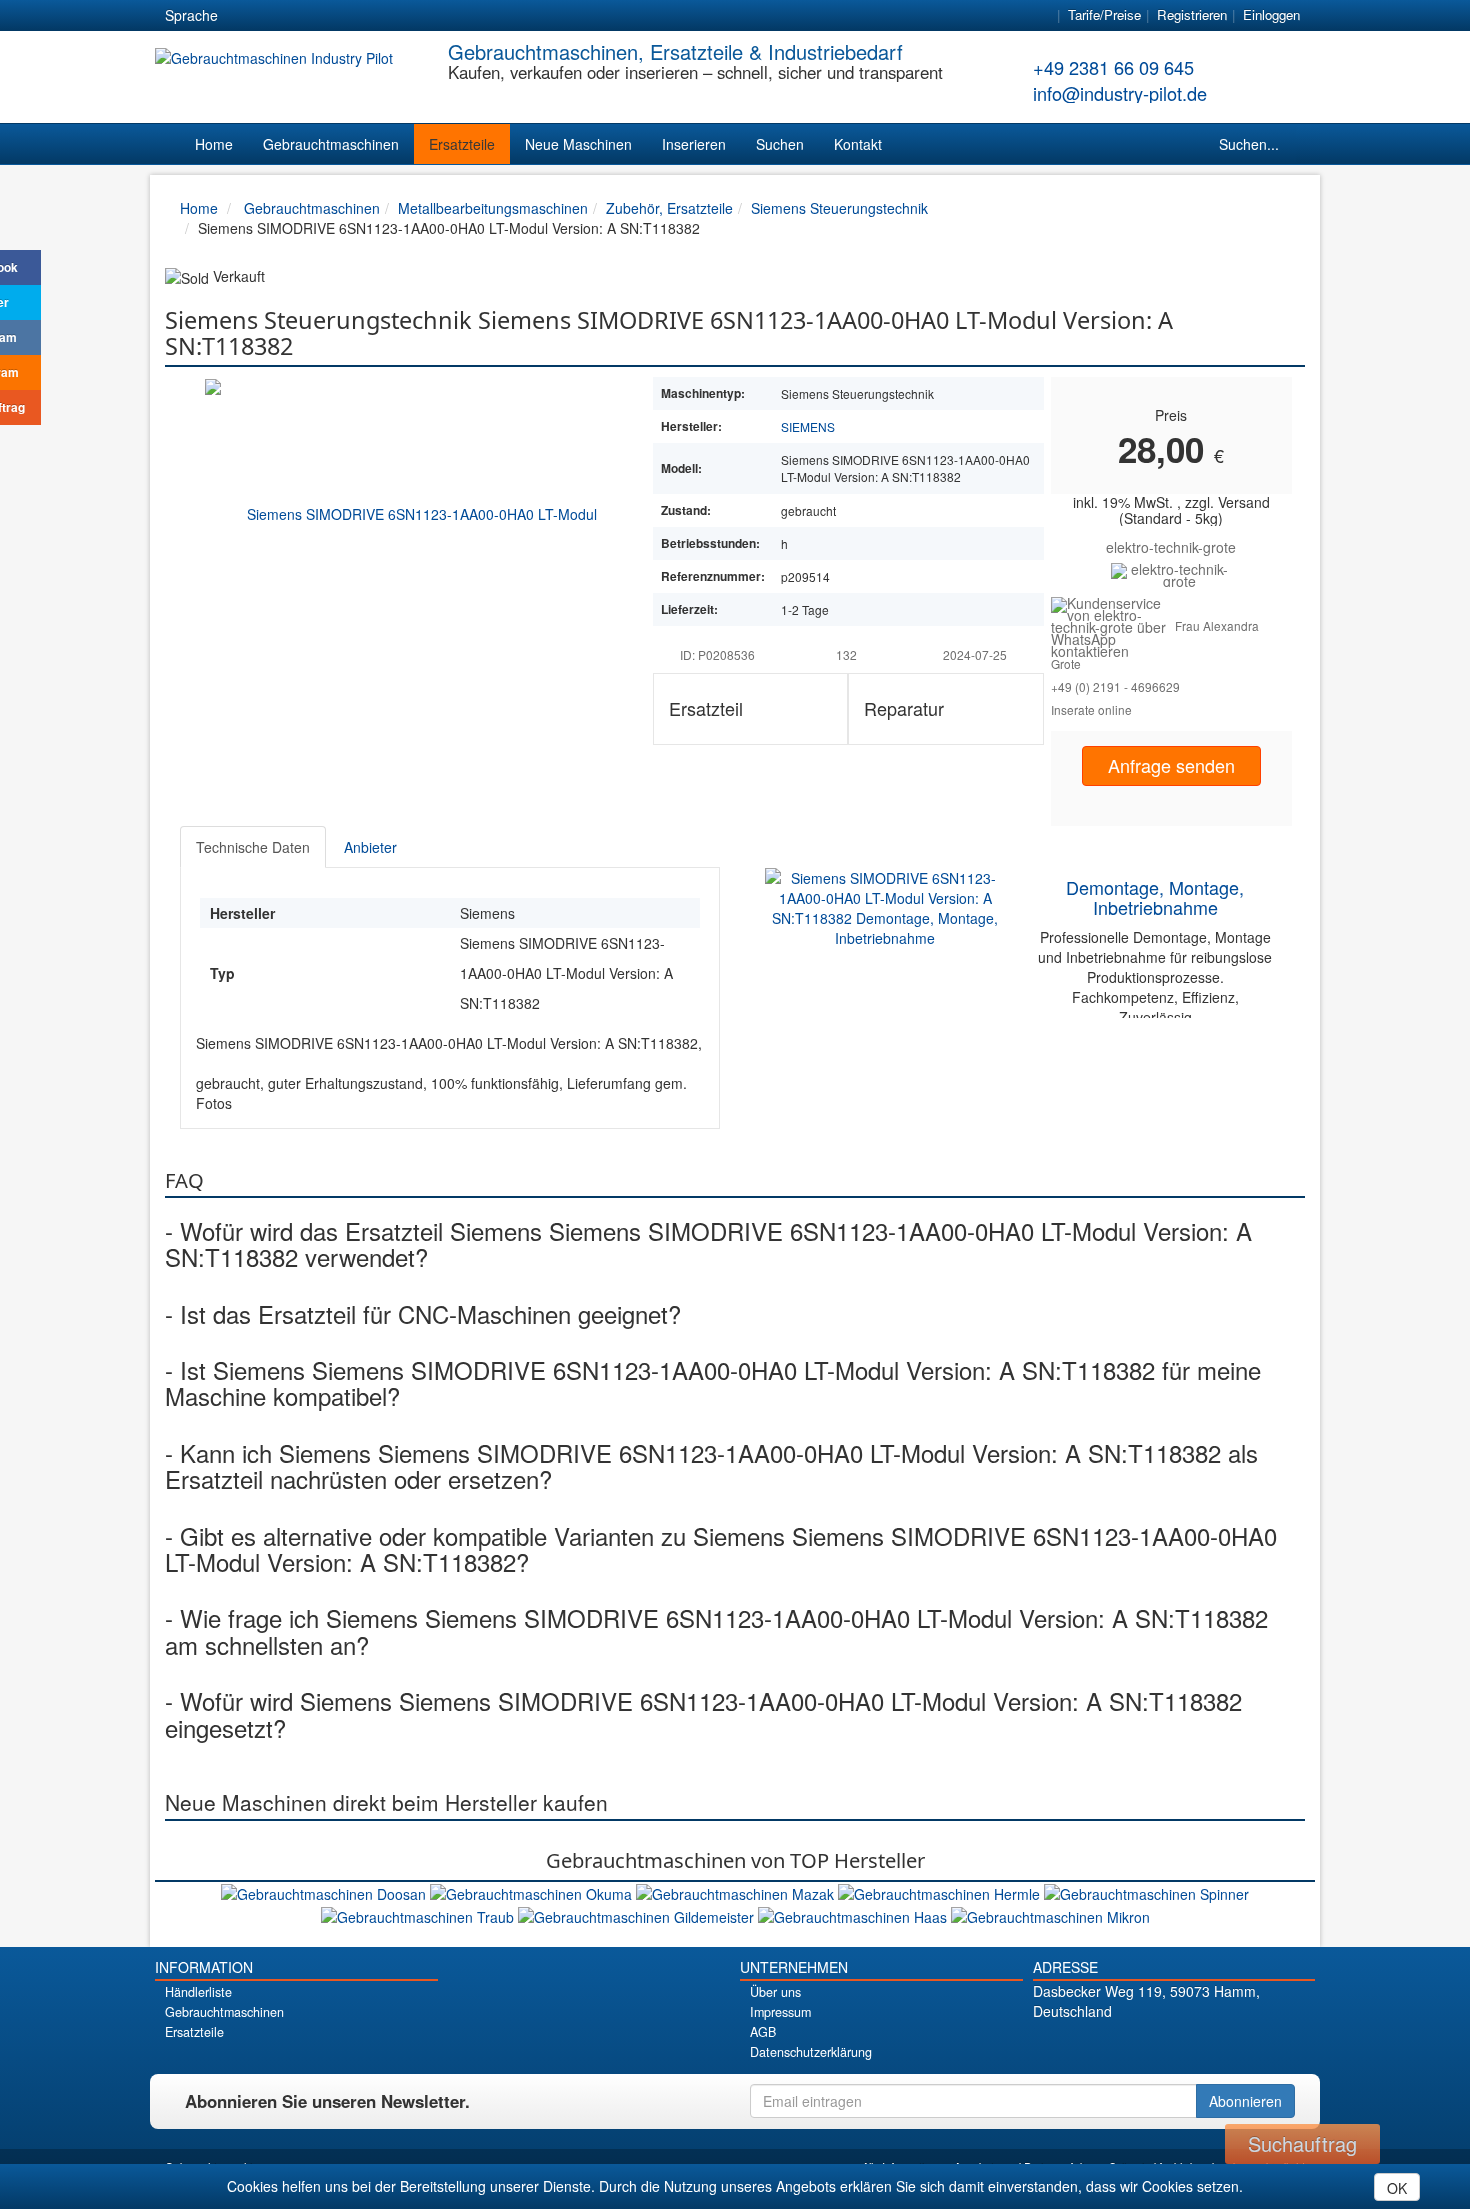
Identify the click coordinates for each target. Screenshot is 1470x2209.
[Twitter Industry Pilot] (1138, 2045)
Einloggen (1271, 14)
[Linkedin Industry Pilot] (1208, 2045)
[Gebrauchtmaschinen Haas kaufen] (854, 1914)
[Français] (390, 16)
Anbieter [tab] (370, 847)
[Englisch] (282, 16)
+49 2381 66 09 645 (1113, 67)
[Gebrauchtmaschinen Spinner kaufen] (1146, 1892)
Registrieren (1192, 14)
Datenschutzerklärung (811, 2052)
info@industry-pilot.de (1120, 93)
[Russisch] (318, 16)
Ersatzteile (462, 144)
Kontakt (858, 144)
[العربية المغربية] (354, 16)
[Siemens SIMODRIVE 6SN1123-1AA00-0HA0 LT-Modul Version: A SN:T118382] (414, 513)
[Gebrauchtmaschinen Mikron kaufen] (1050, 1914)
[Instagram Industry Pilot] (1243, 2045)
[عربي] (426, 16)
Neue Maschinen (578, 144)
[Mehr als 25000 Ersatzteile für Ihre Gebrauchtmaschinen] (1171, 573)
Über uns (775, 1992)
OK (1397, 2188)
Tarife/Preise (1104, 14)
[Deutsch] (246, 16)
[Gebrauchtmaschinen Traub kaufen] (419, 1914)
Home (214, 144)
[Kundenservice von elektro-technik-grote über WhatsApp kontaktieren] (1113, 625)
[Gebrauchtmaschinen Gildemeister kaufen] (638, 1914)
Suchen (780, 144)
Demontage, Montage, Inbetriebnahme (1155, 897)
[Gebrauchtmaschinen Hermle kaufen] (941, 1892)
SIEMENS (808, 426)
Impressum (780, 2012)
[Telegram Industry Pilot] (1173, 2045)
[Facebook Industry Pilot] (1103, 2045)
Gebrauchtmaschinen (331, 144)
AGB (763, 2032)
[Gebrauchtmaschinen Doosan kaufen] (325, 1892)
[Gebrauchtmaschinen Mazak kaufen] (737, 1892)
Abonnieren (1245, 2101)
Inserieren (694, 144)
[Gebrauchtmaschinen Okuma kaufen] (533, 1892)
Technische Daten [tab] (253, 847)
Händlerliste (198, 1992)
